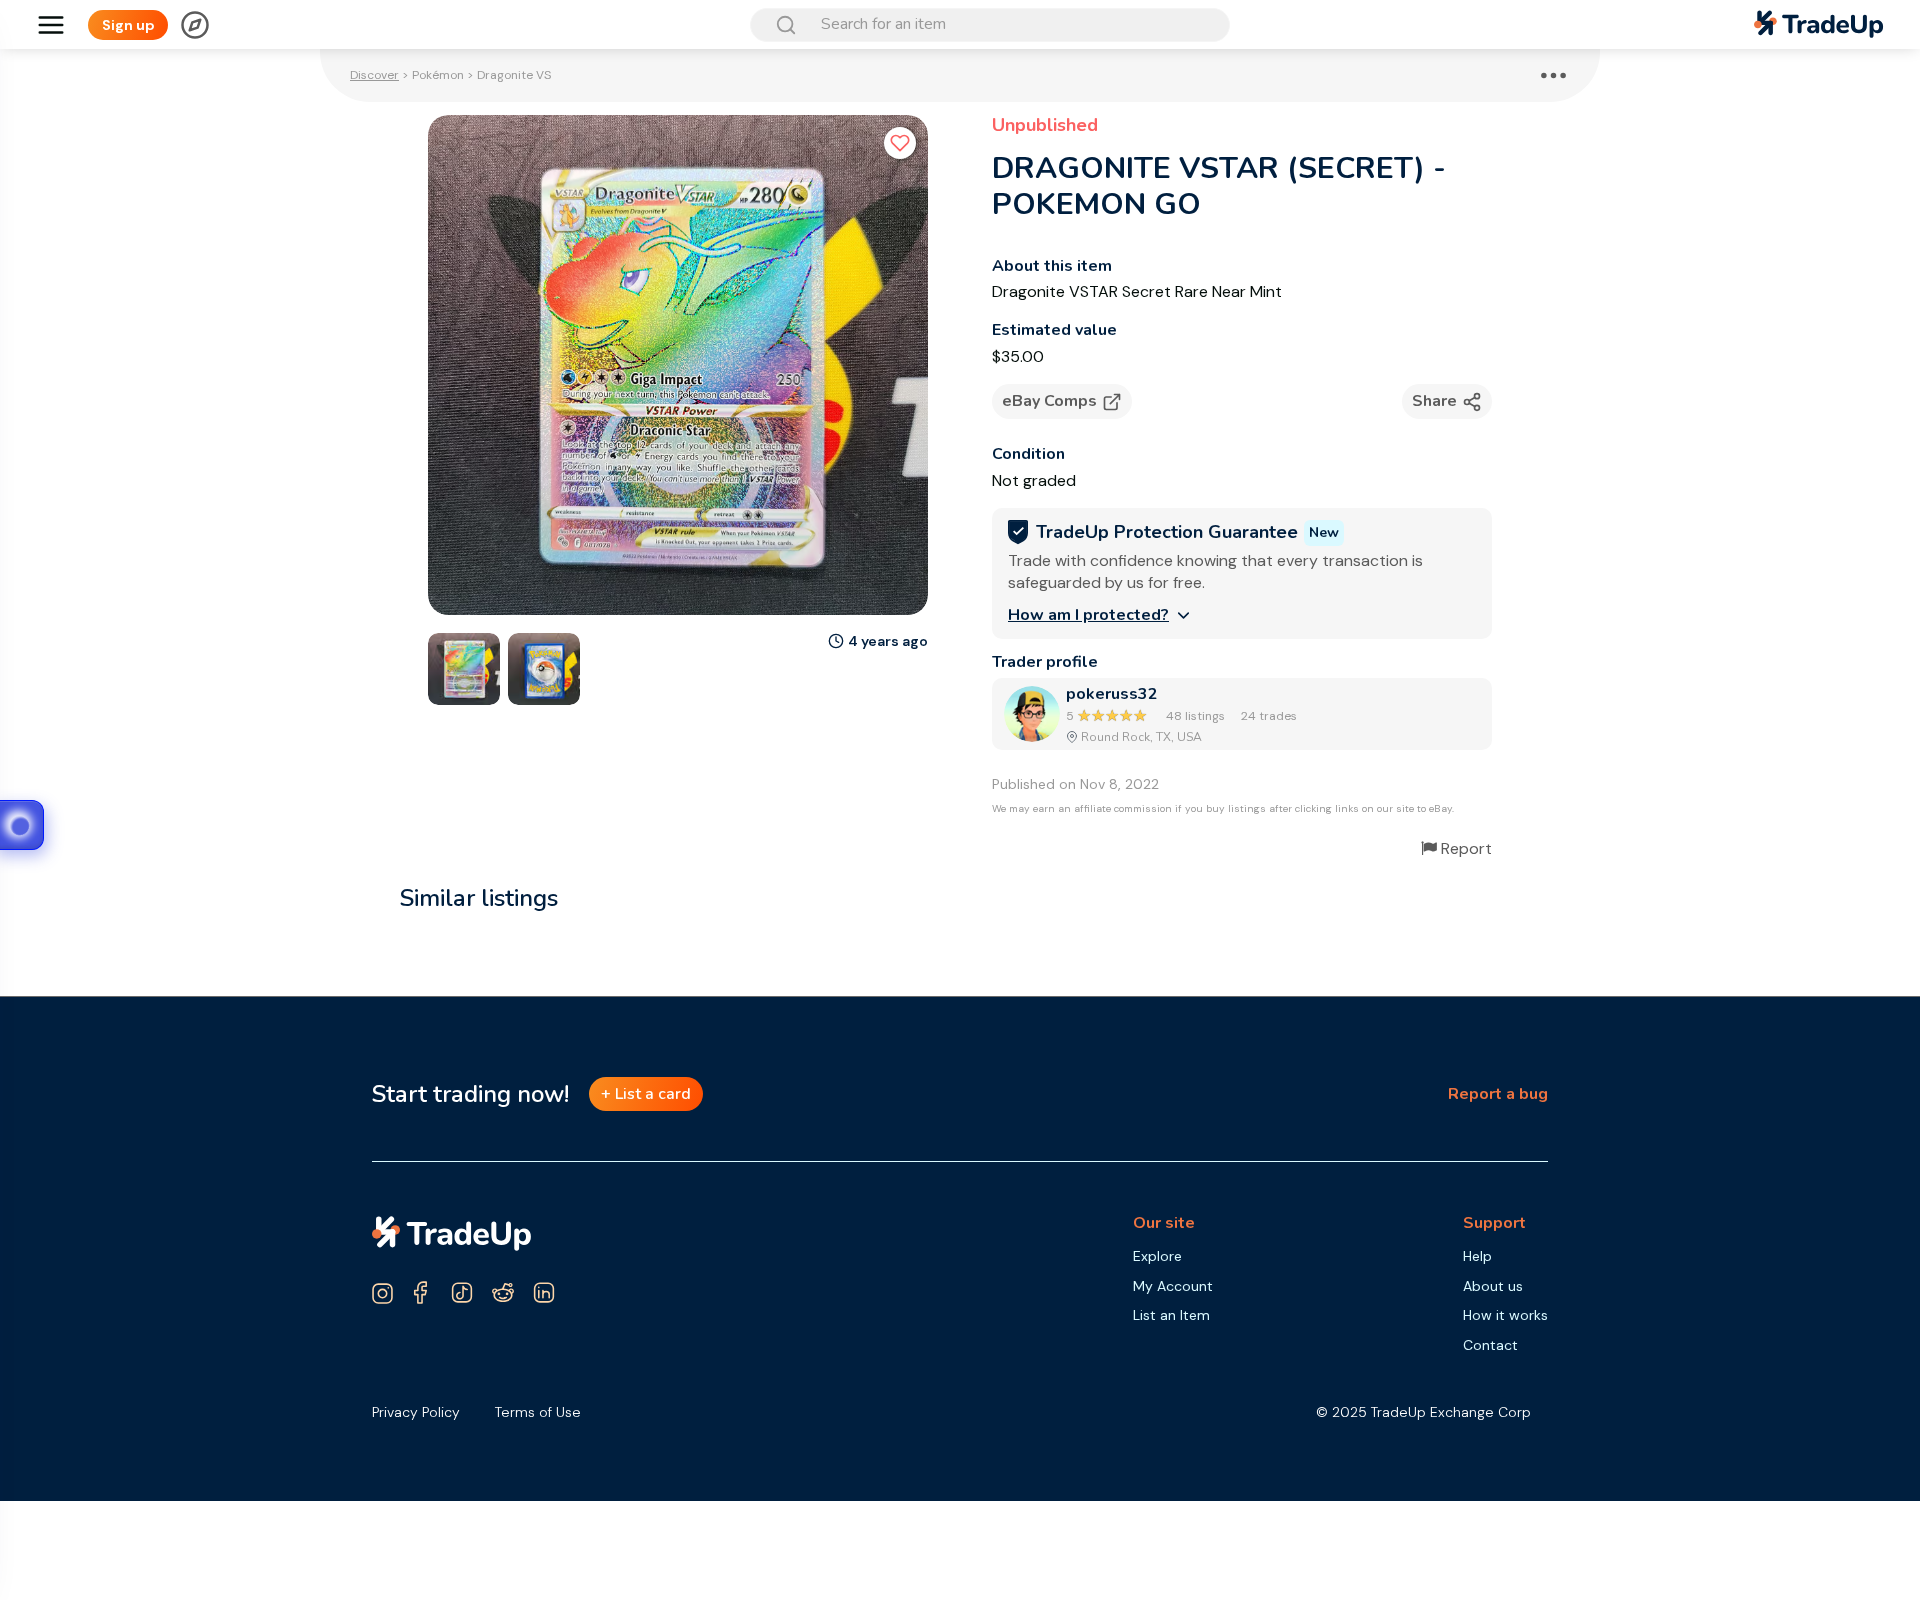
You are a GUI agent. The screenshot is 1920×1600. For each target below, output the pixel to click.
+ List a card (646, 1094)
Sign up (128, 25)
